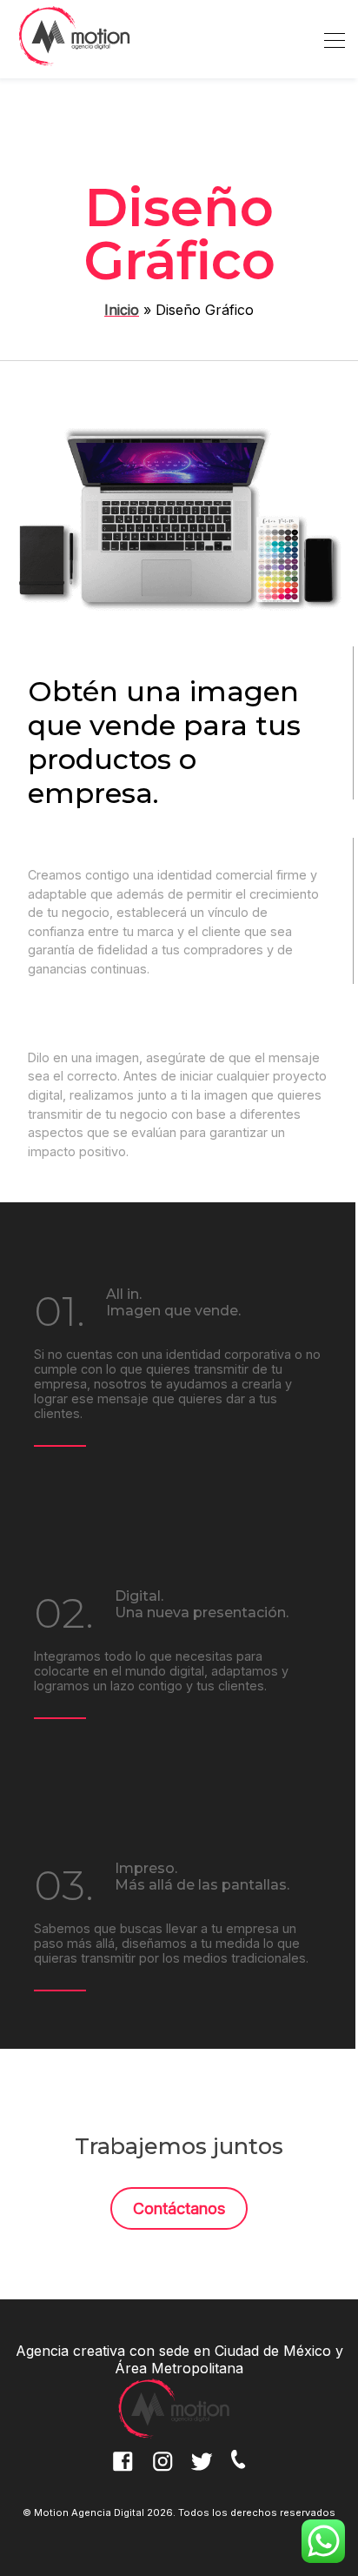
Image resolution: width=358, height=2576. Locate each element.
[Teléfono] (245, 2472)
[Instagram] (165, 2472)
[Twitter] (205, 2472)
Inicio (122, 310)
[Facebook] (125, 2472)
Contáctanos (179, 2208)
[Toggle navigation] (329, 39)
